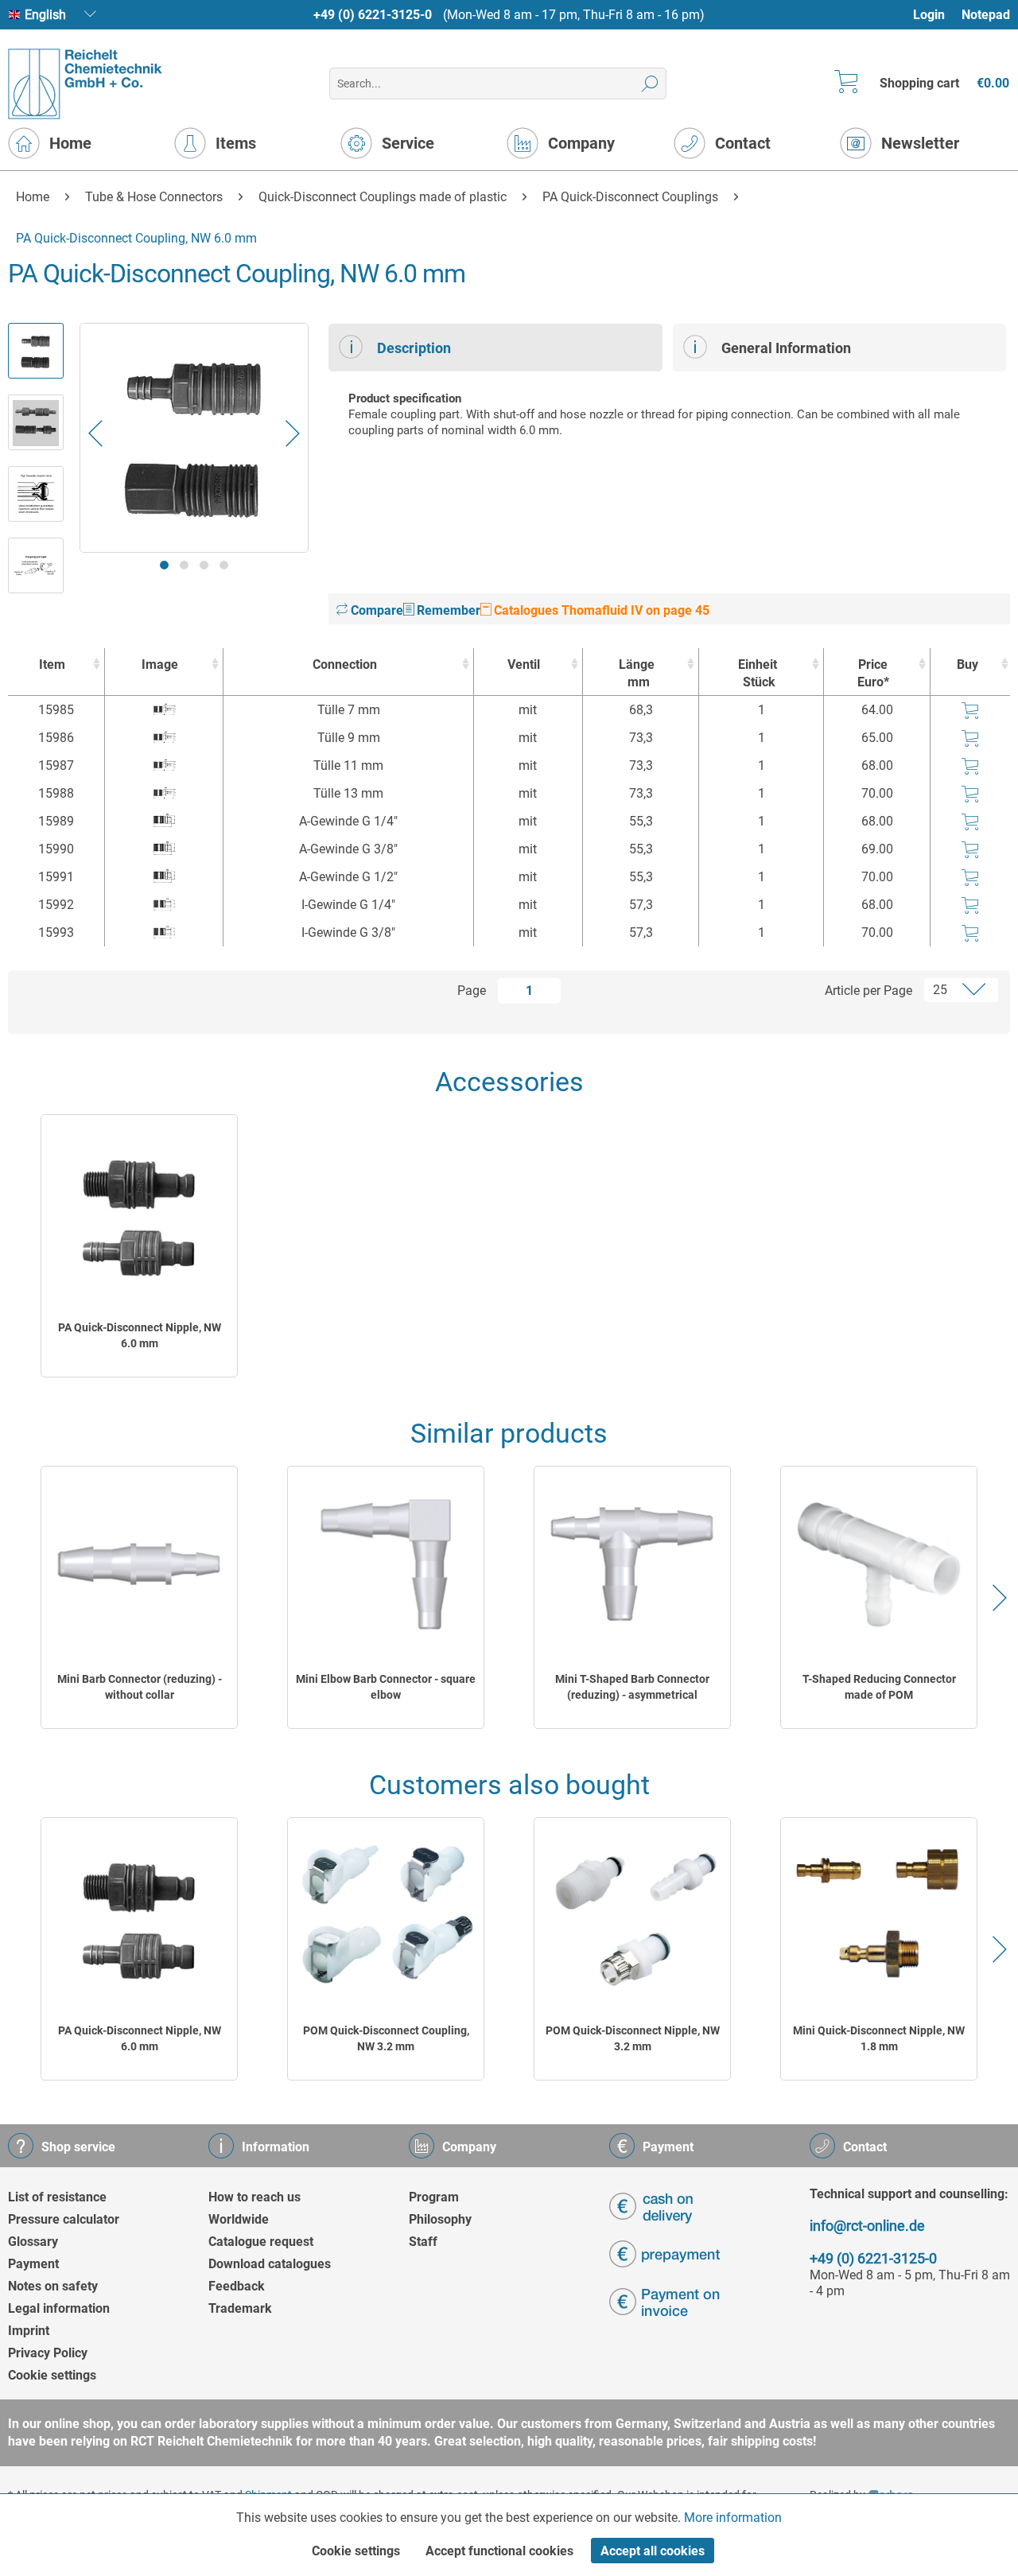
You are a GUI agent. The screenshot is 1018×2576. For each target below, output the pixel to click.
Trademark (240, 2308)
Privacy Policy (48, 2353)
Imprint (29, 2331)
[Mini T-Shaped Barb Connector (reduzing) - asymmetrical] (632, 1564)
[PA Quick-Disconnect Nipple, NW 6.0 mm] (139, 1212)
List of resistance (57, 2197)
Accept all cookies (653, 2551)
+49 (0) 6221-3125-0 (373, 15)
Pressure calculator (64, 2219)
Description (414, 348)
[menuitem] (936, 15)
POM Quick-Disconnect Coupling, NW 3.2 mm (386, 2038)
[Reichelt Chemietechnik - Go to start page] (85, 84)
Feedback (237, 2286)
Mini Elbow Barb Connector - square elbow (386, 1687)
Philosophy (440, 2219)
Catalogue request (261, 2242)
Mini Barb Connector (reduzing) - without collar (140, 1687)
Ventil (524, 664)
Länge (637, 673)
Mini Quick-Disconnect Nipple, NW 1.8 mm (879, 2038)
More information (733, 2518)
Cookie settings (52, 2375)
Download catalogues (270, 2264)
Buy (967, 664)
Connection (345, 664)
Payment (33, 2264)
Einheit (758, 673)
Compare (375, 610)
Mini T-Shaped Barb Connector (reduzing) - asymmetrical (632, 1687)
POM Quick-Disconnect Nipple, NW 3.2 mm (633, 2038)
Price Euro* (873, 673)
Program (434, 2197)
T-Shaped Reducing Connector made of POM (879, 1687)
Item (52, 664)
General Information (786, 348)
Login (929, 15)
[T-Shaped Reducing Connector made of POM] (879, 1564)
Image (160, 664)
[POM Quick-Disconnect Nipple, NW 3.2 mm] (632, 1915)
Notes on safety (53, 2286)
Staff (423, 2242)
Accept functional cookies (499, 2551)
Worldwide (239, 2219)
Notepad (986, 15)
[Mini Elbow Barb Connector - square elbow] (386, 1564)
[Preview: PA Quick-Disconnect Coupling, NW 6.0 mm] (36, 351)
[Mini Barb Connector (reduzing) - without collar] (139, 1564)
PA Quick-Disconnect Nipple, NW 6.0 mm (140, 1335)
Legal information (59, 2308)
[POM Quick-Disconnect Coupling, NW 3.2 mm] (386, 1915)
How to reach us (254, 2197)
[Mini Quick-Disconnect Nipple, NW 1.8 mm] (879, 1915)
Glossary (33, 2242)
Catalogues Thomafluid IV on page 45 (600, 610)
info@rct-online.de (867, 2226)
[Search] (650, 84)
